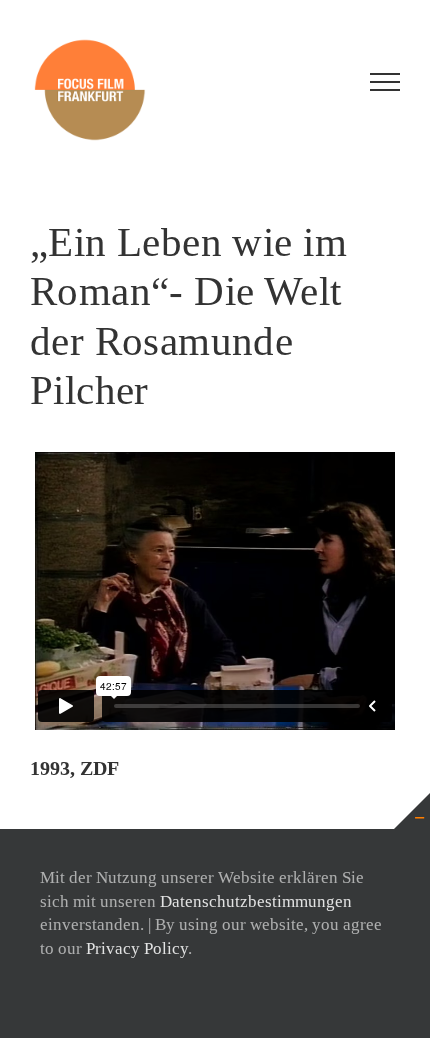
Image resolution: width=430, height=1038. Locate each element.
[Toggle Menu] (385, 82)
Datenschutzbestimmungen (256, 901)
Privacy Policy (137, 948)
